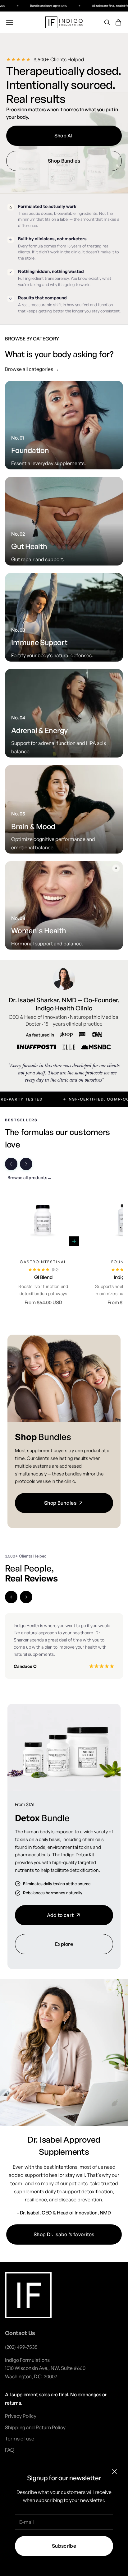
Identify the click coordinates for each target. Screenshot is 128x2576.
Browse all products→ (30, 1177)
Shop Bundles (64, 161)
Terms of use (20, 2439)
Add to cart (60, 1915)
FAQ (10, 2450)
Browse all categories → (32, 369)
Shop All (64, 136)
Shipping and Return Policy (35, 2427)
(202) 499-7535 (21, 2347)
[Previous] (11, 1597)
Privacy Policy (21, 2416)
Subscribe (64, 2546)
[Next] (26, 1597)
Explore (64, 1944)
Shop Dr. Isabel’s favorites (64, 2234)
